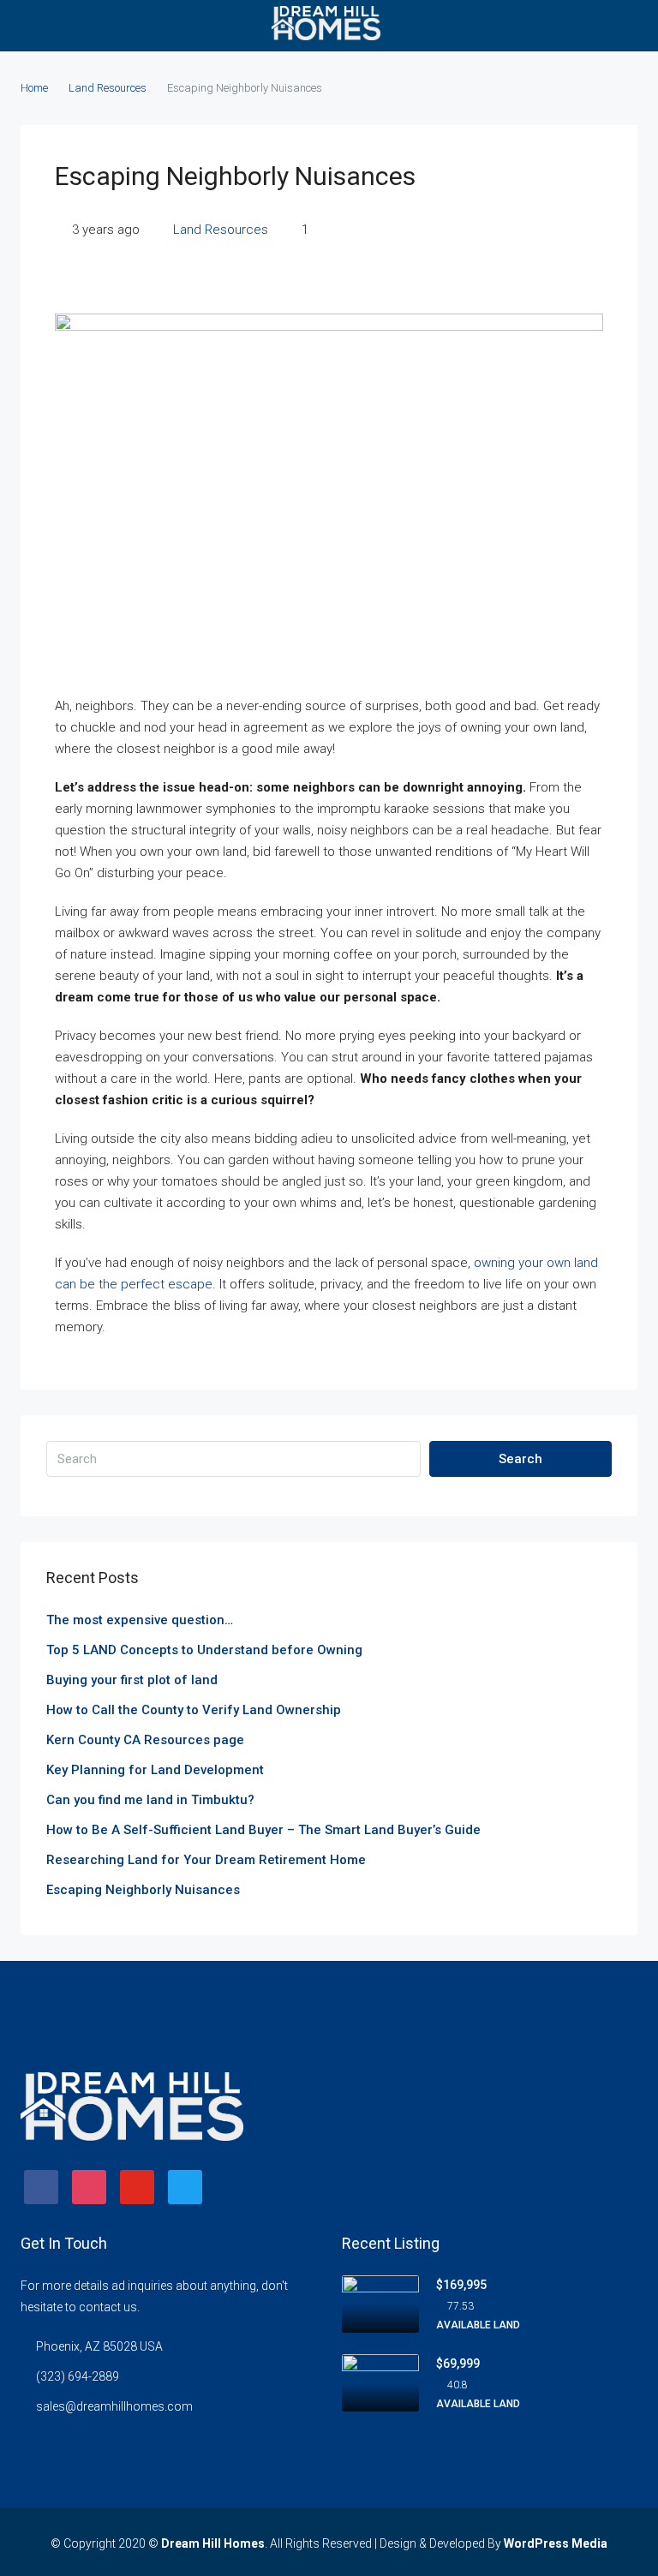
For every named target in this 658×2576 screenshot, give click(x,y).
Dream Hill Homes (213, 2543)
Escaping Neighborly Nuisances (143, 1890)
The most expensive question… (140, 1620)
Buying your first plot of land (132, 1680)
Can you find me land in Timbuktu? (150, 1800)
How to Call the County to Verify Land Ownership (194, 1710)
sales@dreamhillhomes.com (114, 2406)
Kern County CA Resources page (145, 1740)
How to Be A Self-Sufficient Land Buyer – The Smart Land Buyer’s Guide (263, 1830)
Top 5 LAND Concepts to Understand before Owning (204, 1650)
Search (520, 1459)
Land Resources (108, 88)
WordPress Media (556, 2543)
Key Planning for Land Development (155, 1770)
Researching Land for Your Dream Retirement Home (206, 1860)
